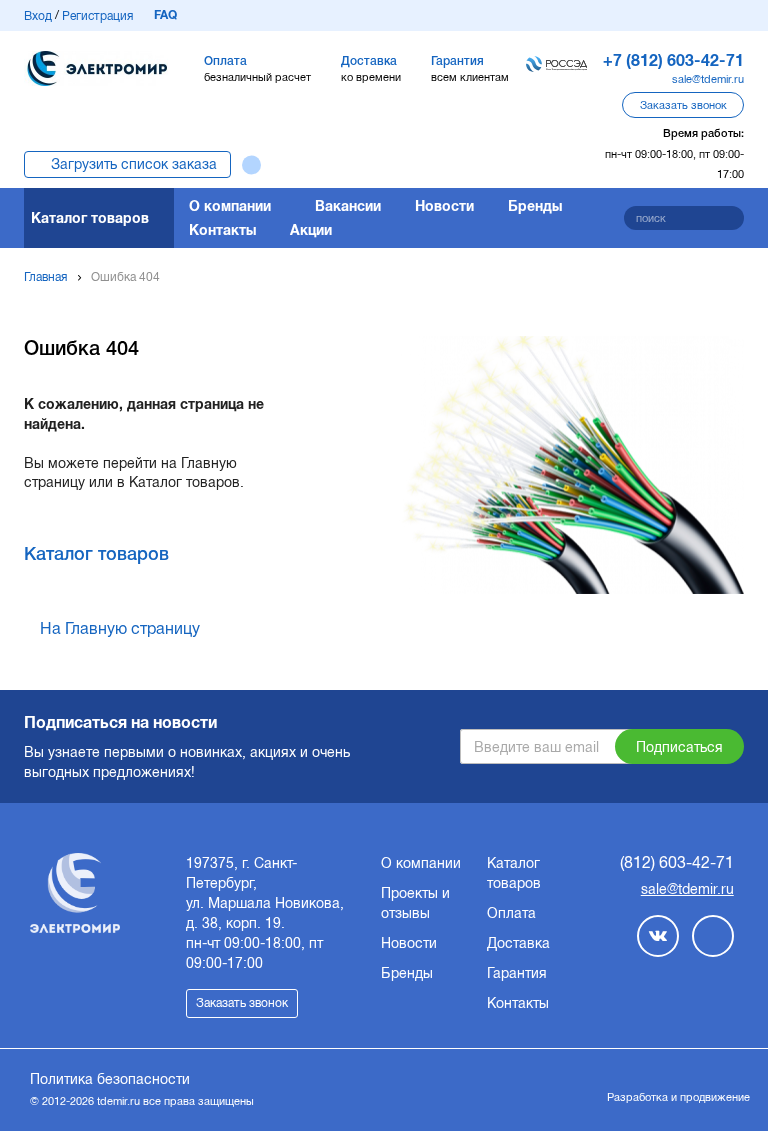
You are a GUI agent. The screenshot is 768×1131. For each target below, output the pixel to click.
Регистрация (97, 16)
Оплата (511, 913)
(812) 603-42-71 (677, 862)
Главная (45, 277)
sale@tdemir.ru (708, 79)
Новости (444, 206)
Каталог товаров (90, 218)
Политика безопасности (110, 1079)
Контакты (222, 230)
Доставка (518, 943)
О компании (230, 206)
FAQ (165, 15)
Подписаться (679, 747)
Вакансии (348, 206)
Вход (38, 16)
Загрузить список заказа (134, 164)
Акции (311, 230)
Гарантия (517, 973)
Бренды (535, 206)
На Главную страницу (120, 628)
